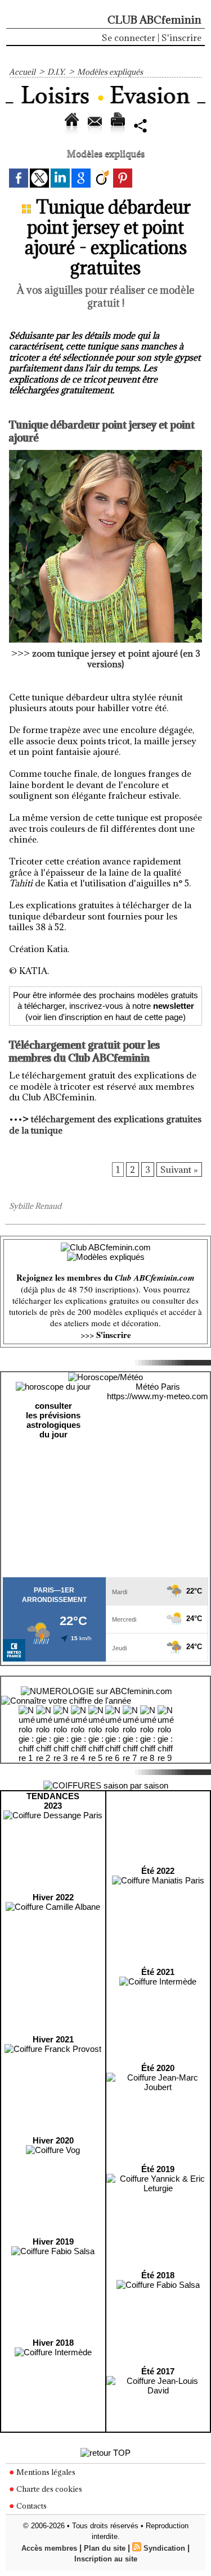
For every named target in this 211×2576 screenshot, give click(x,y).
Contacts (31, 2506)
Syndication (164, 2548)
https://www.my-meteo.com (158, 1396)
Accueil (22, 72)
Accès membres (49, 2548)
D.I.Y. (56, 72)
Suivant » (179, 1169)
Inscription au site (106, 2559)
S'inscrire (181, 38)
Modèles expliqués (110, 72)
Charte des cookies (48, 2489)
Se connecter (129, 38)
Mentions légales (45, 2472)
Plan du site (105, 2548)
